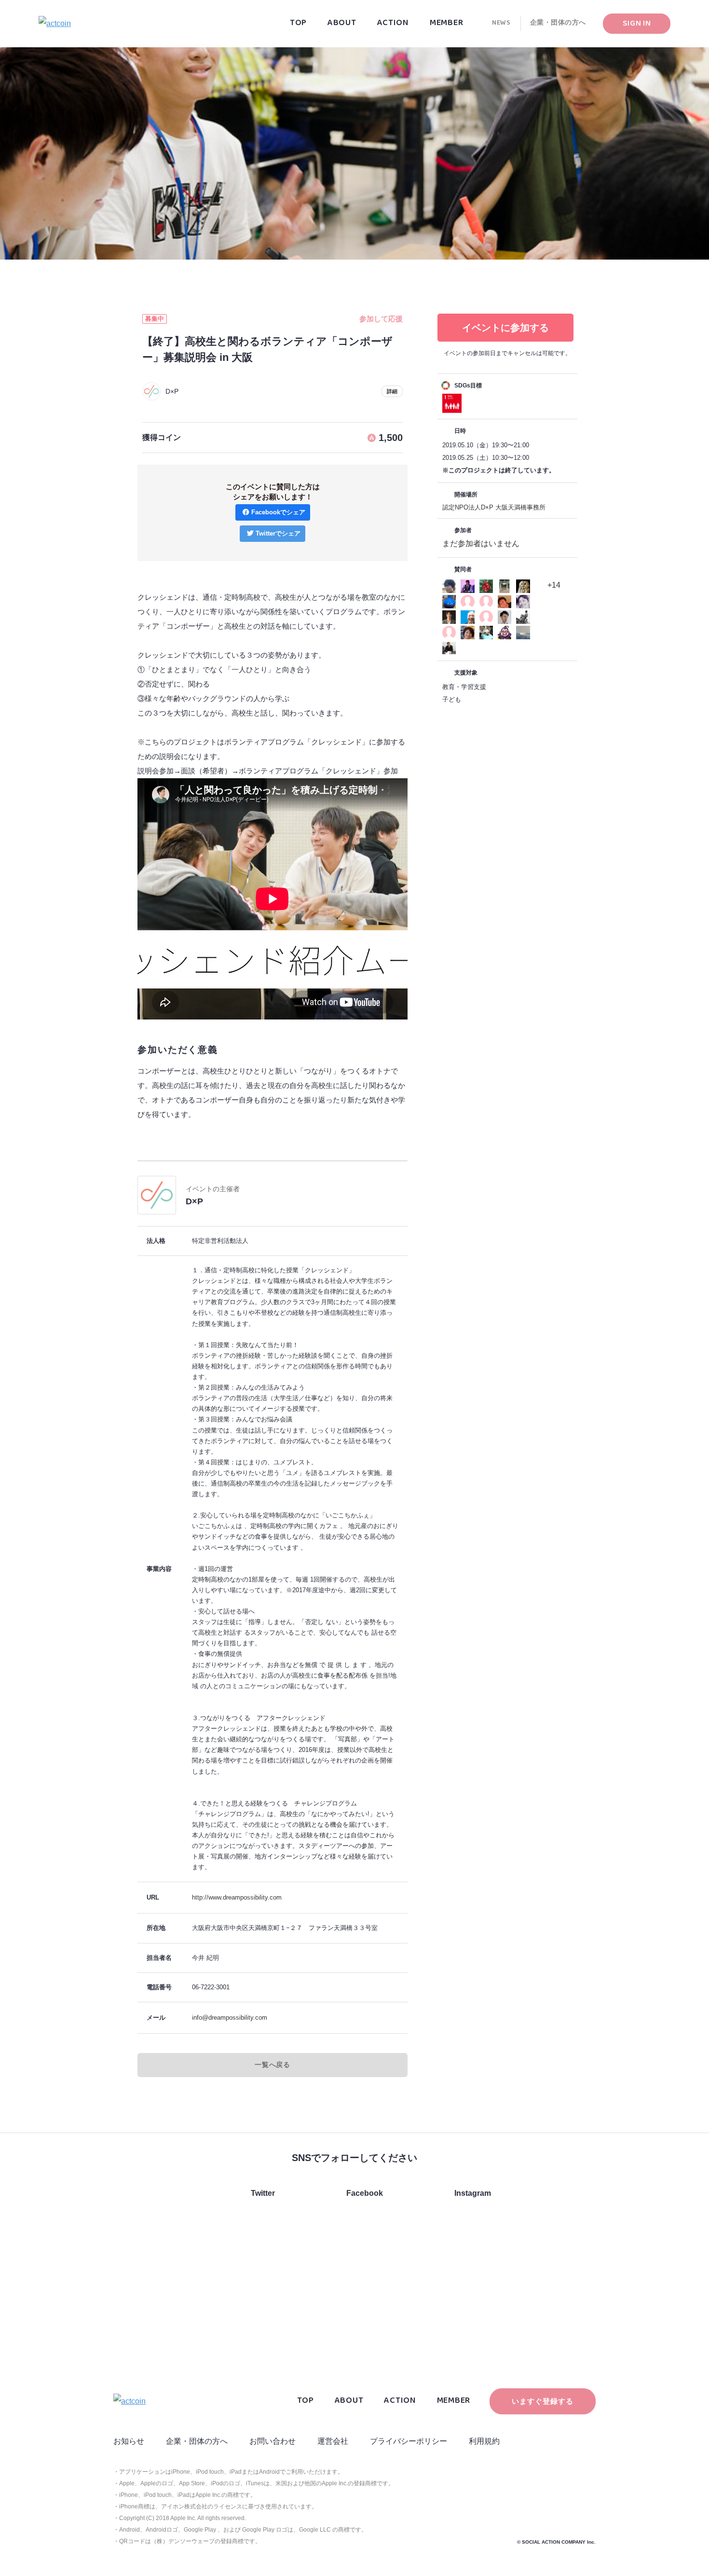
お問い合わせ (273, 2441)
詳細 (392, 391)
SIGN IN (637, 25)
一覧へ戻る (273, 2065)
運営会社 (333, 2441)
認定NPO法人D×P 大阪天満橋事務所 (494, 507)
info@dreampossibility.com (230, 2018)
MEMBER (446, 25)
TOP (298, 25)
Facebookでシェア (278, 512)
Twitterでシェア (278, 533)
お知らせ (129, 2441)
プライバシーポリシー (409, 2441)
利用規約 (484, 2441)
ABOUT (342, 25)
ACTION (393, 25)
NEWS (501, 25)
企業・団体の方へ (558, 25)
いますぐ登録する (542, 2401)
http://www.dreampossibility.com (237, 1897)
